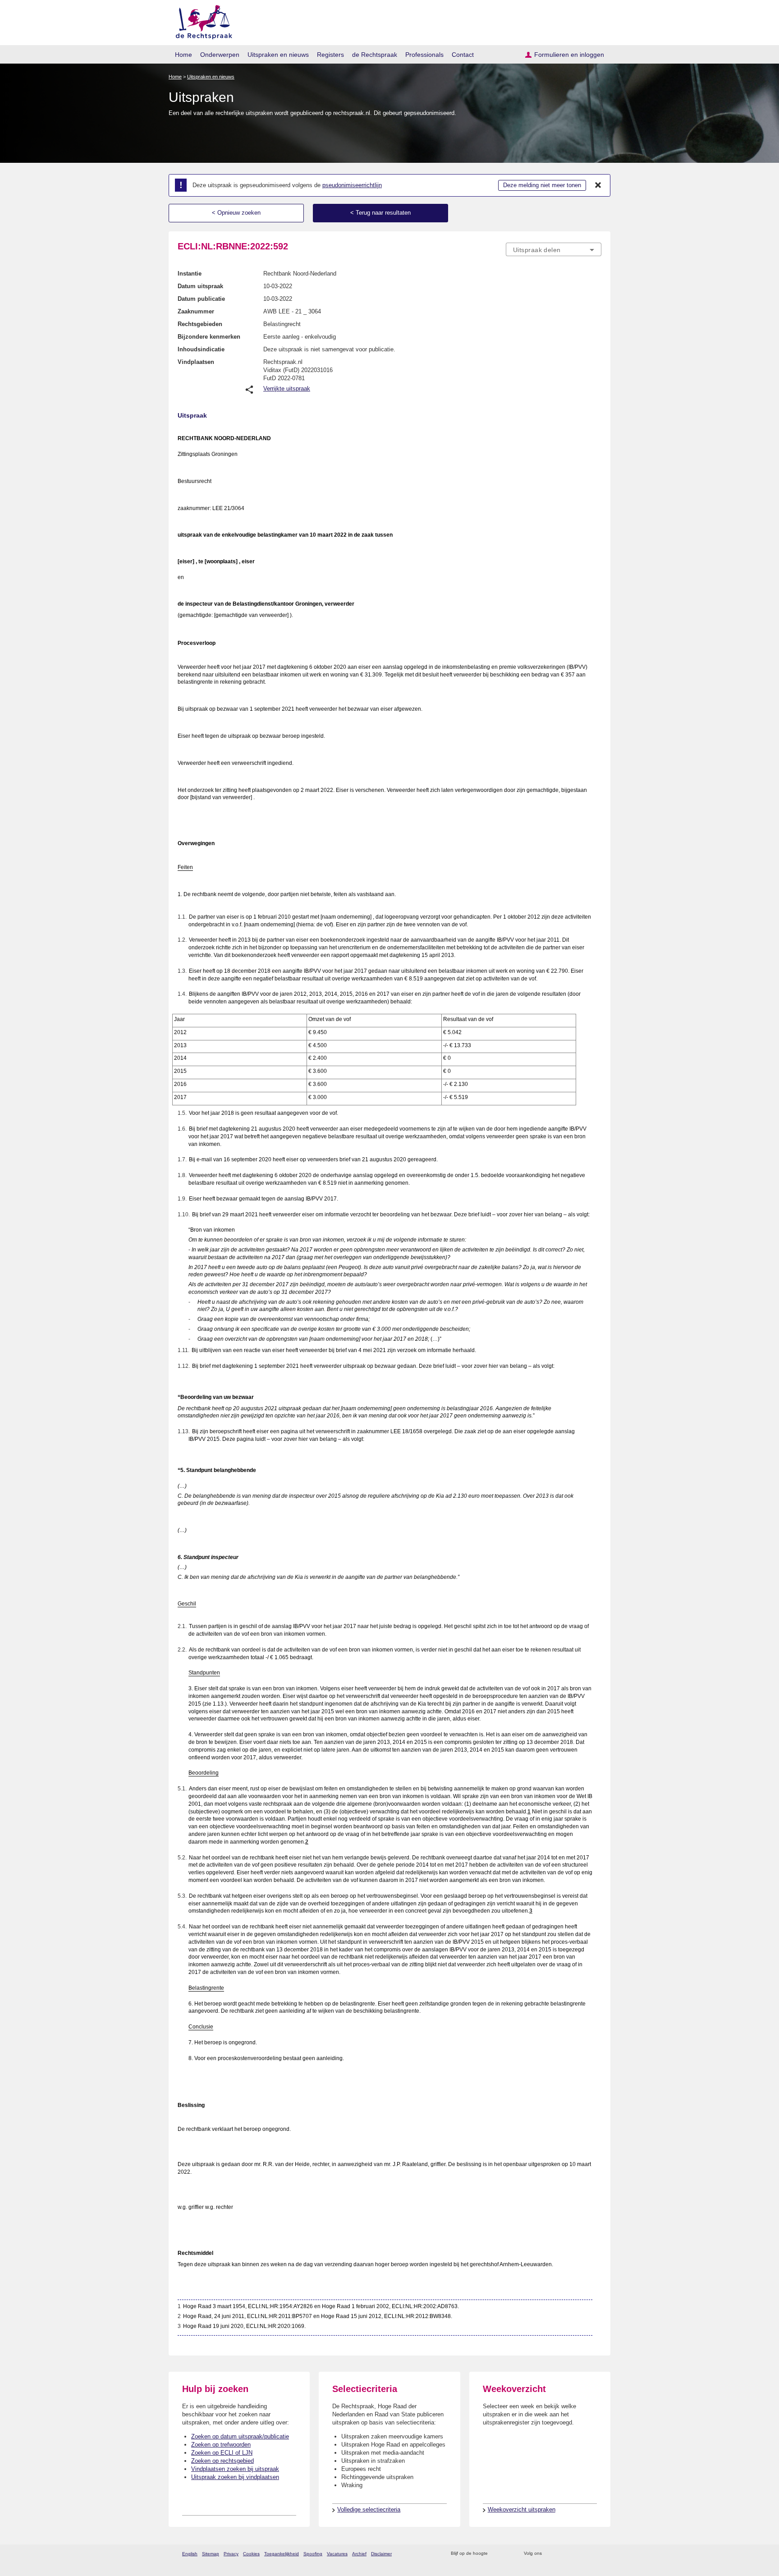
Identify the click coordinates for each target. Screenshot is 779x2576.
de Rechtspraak (375, 55)
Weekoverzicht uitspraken (522, 2509)
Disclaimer (381, 2554)
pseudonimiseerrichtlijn (352, 185)
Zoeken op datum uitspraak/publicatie (240, 2436)
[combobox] (554, 249)
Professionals (424, 55)
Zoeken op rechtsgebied (222, 2461)
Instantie (190, 274)
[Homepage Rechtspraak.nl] (201, 21)
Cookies (251, 2554)
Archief (359, 2554)
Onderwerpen (220, 55)
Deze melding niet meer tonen (542, 185)
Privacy (231, 2554)
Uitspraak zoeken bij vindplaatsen (235, 2477)
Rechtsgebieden (200, 324)
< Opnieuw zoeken (236, 213)
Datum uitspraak (200, 286)
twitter (550, 2554)
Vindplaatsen (196, 362)
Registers (330, 55)
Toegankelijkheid (282, 2554)
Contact (463, 55)
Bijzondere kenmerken (209, 337)
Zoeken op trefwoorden (221, 2445)
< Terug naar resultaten (380, 213)
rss (496, 2554)
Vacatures (337, 2554)
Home (183, 55)
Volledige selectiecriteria (369, 2509)
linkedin (585, 2554)
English (190, 2554)
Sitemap (211, 2554)
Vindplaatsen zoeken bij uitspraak (235, 2469)
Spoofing (313, 2554)
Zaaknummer (196, 311)
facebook (561, 2554)
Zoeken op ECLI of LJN (222, 2453)
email (508, 2554)
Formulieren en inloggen (569, 55)
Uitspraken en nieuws (278, 55)
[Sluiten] (598, 185)
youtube (597, 2554)
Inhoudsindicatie (201, 349)
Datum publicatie (201, 299)
